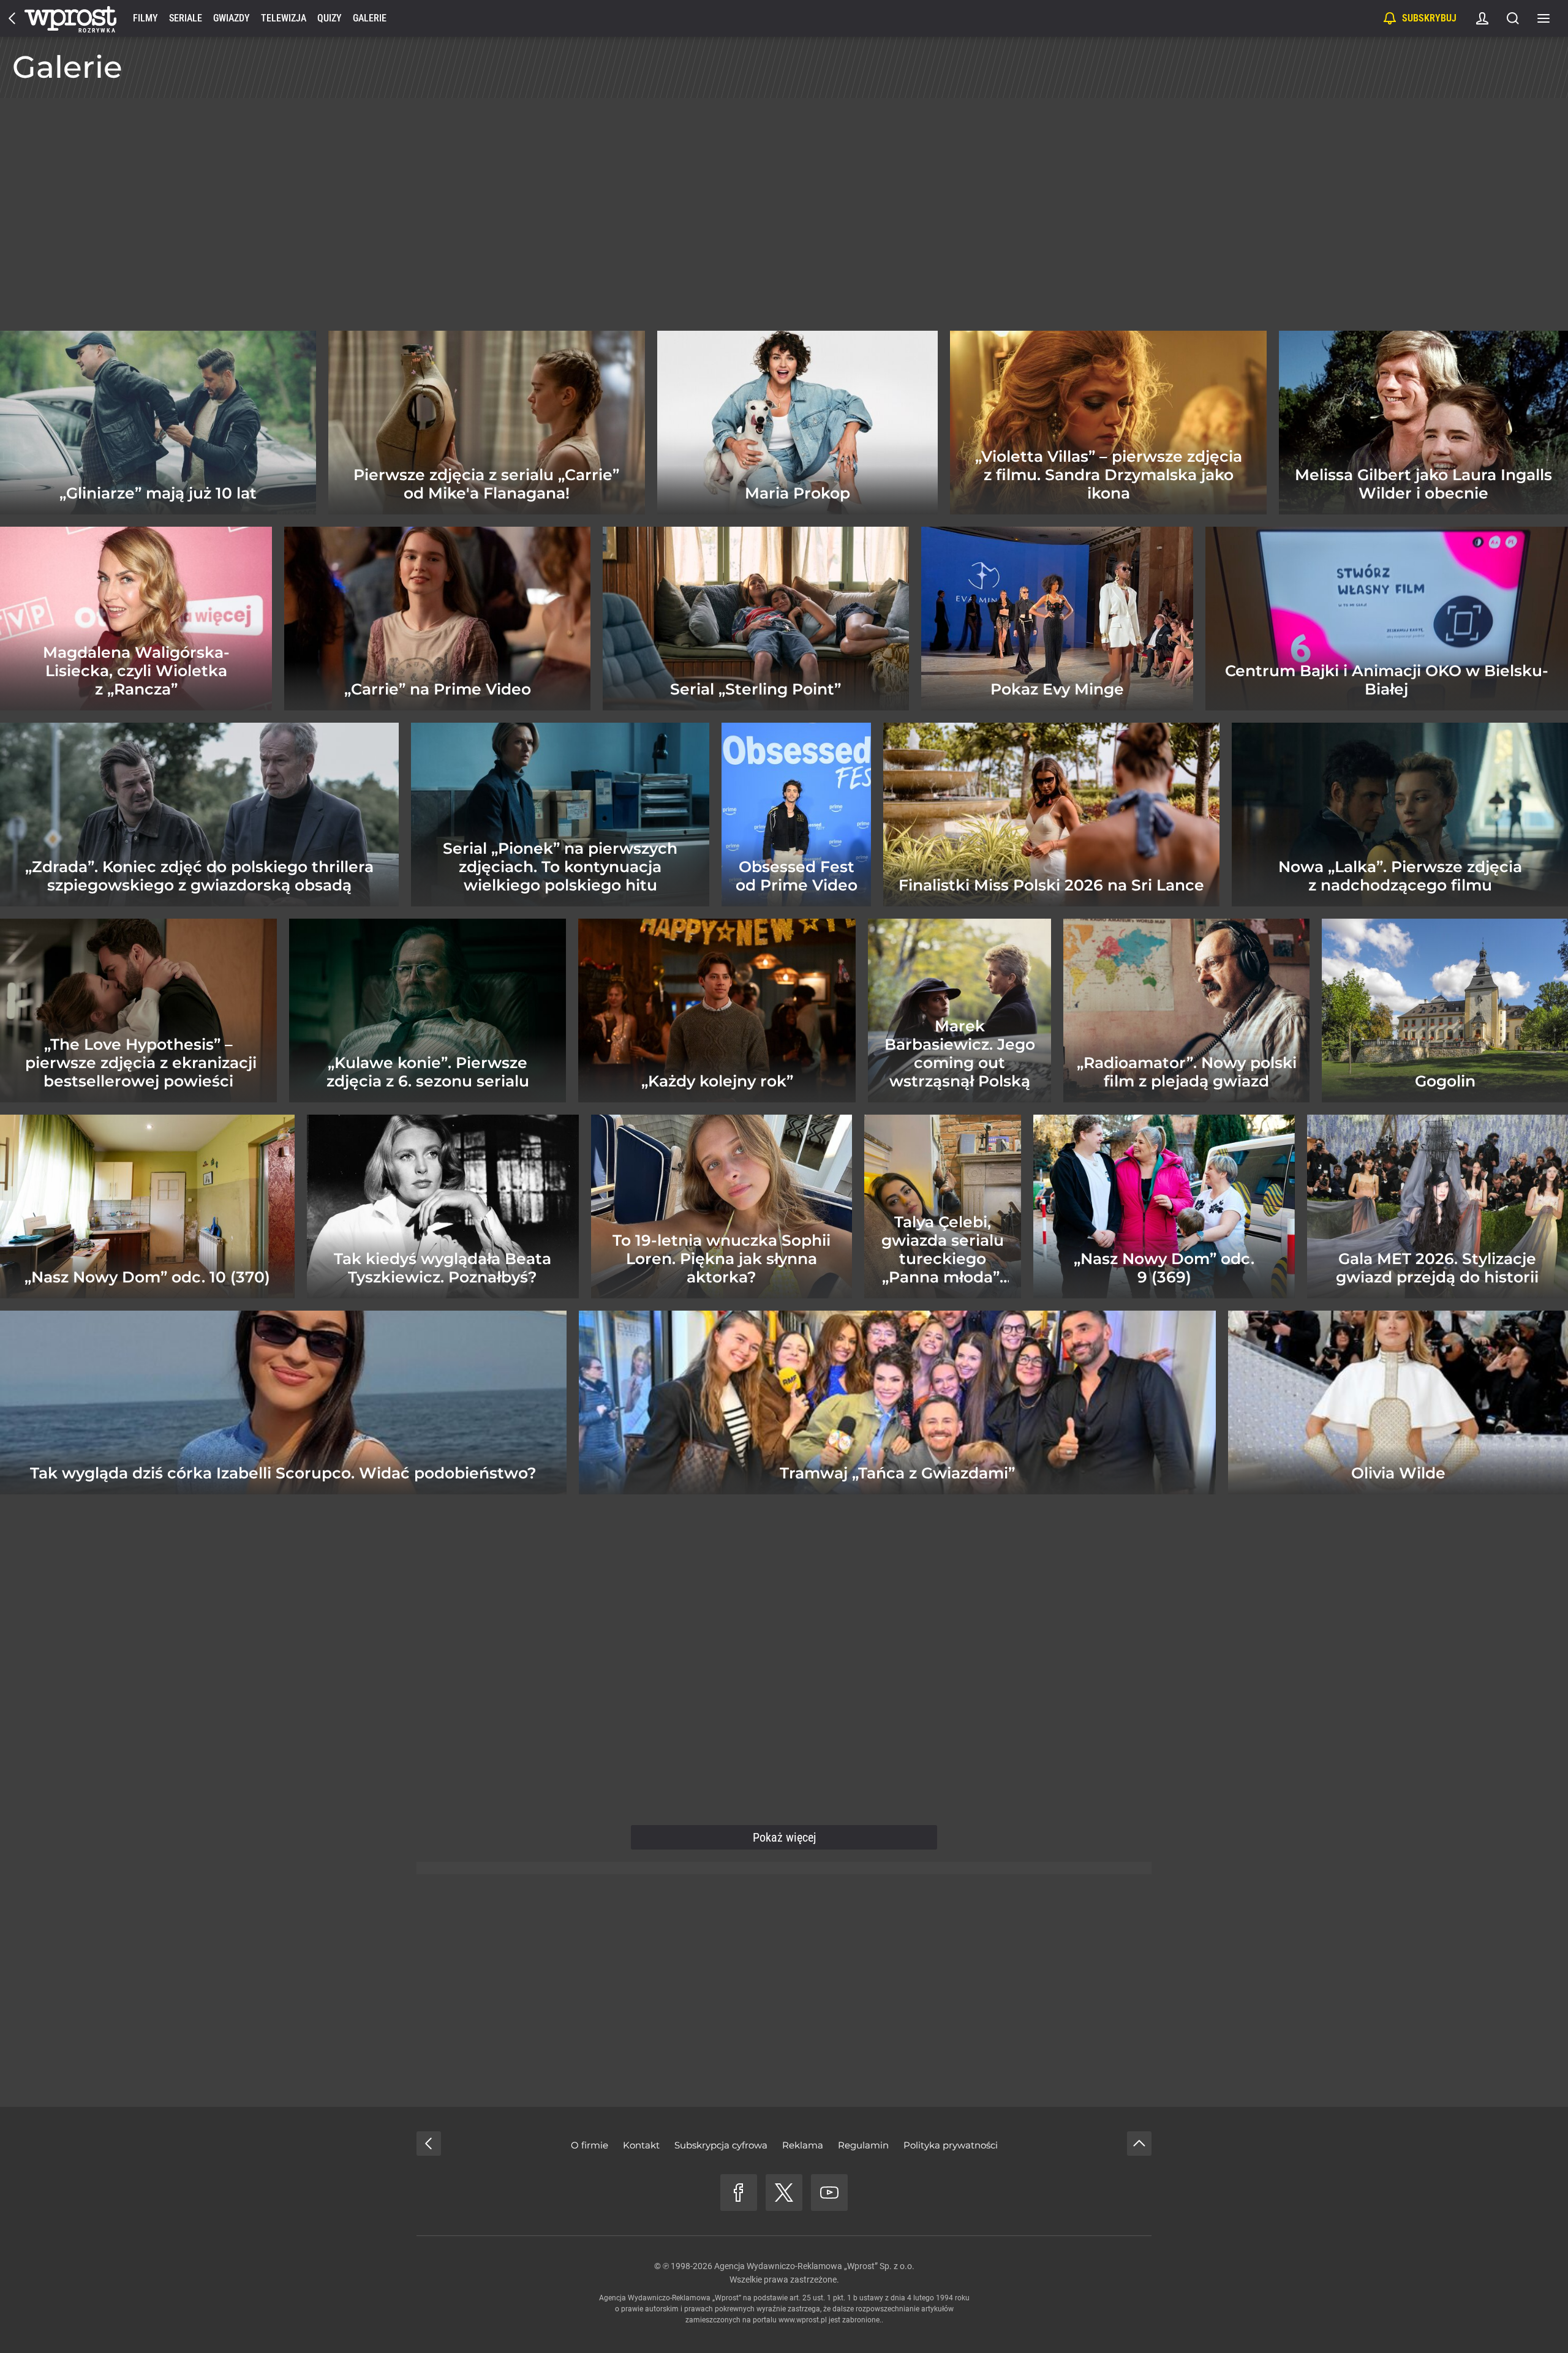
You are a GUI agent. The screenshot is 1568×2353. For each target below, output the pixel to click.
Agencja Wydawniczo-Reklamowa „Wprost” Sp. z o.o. (814, 2266)
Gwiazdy (232, 18)
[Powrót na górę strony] (1139, 2144)
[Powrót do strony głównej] (429, 2144)
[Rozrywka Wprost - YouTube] (829, 2193)
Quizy (330, 18)
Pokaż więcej (784, 1837)
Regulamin (863, 2145)
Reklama (803, 2145)
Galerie (370, 18)
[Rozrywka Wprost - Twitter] (784, 2193)
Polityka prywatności (951, 2145)
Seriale (186, 18)
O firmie (590, 2145)
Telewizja (284, 18)
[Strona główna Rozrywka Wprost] (70, 18)
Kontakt (641, 2145)
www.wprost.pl (803, 2320)
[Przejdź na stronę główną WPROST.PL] (12, 18)
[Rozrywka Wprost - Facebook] (739, 2193)
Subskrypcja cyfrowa (721, 2145)
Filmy (145, 18)
